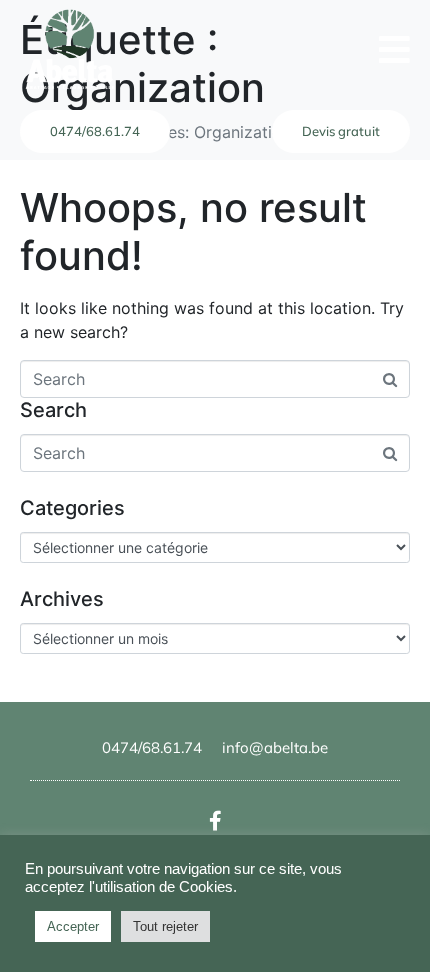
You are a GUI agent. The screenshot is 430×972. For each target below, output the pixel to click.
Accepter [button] (73, 926)
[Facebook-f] (215, 821)
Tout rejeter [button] (165, 926)
